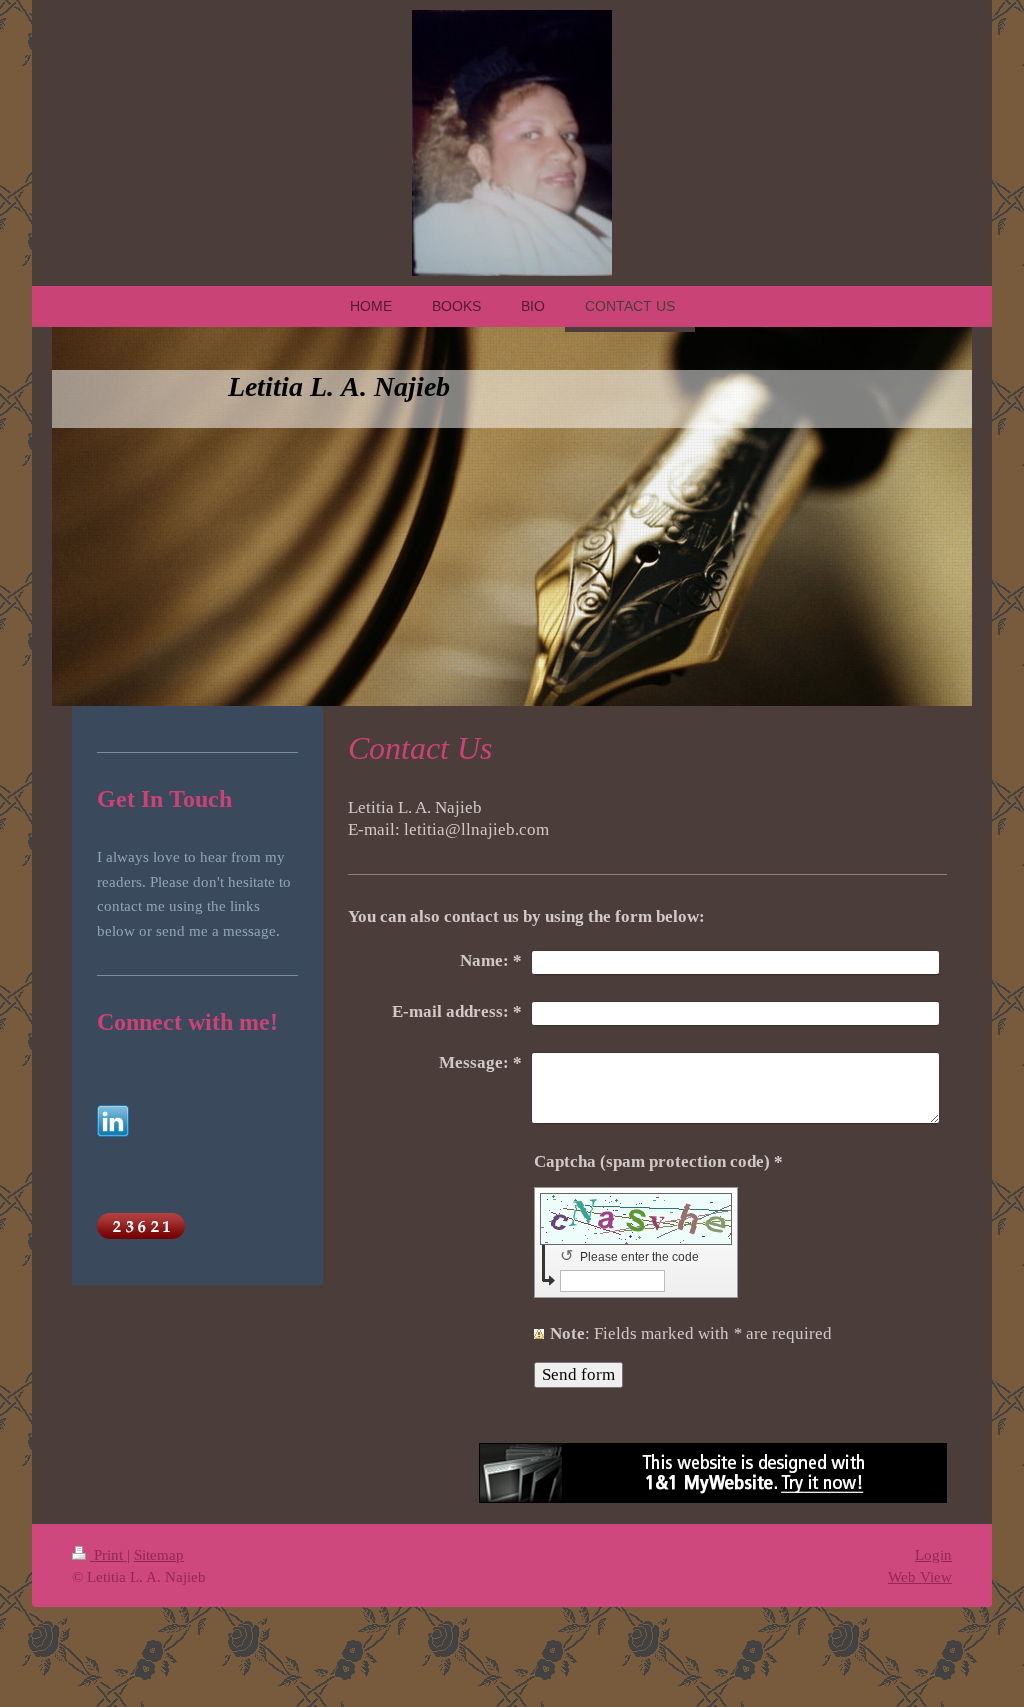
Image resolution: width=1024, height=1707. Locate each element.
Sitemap (159, 1554)
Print (108, 1554)
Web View (920, 1576)
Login (933, 1554)
